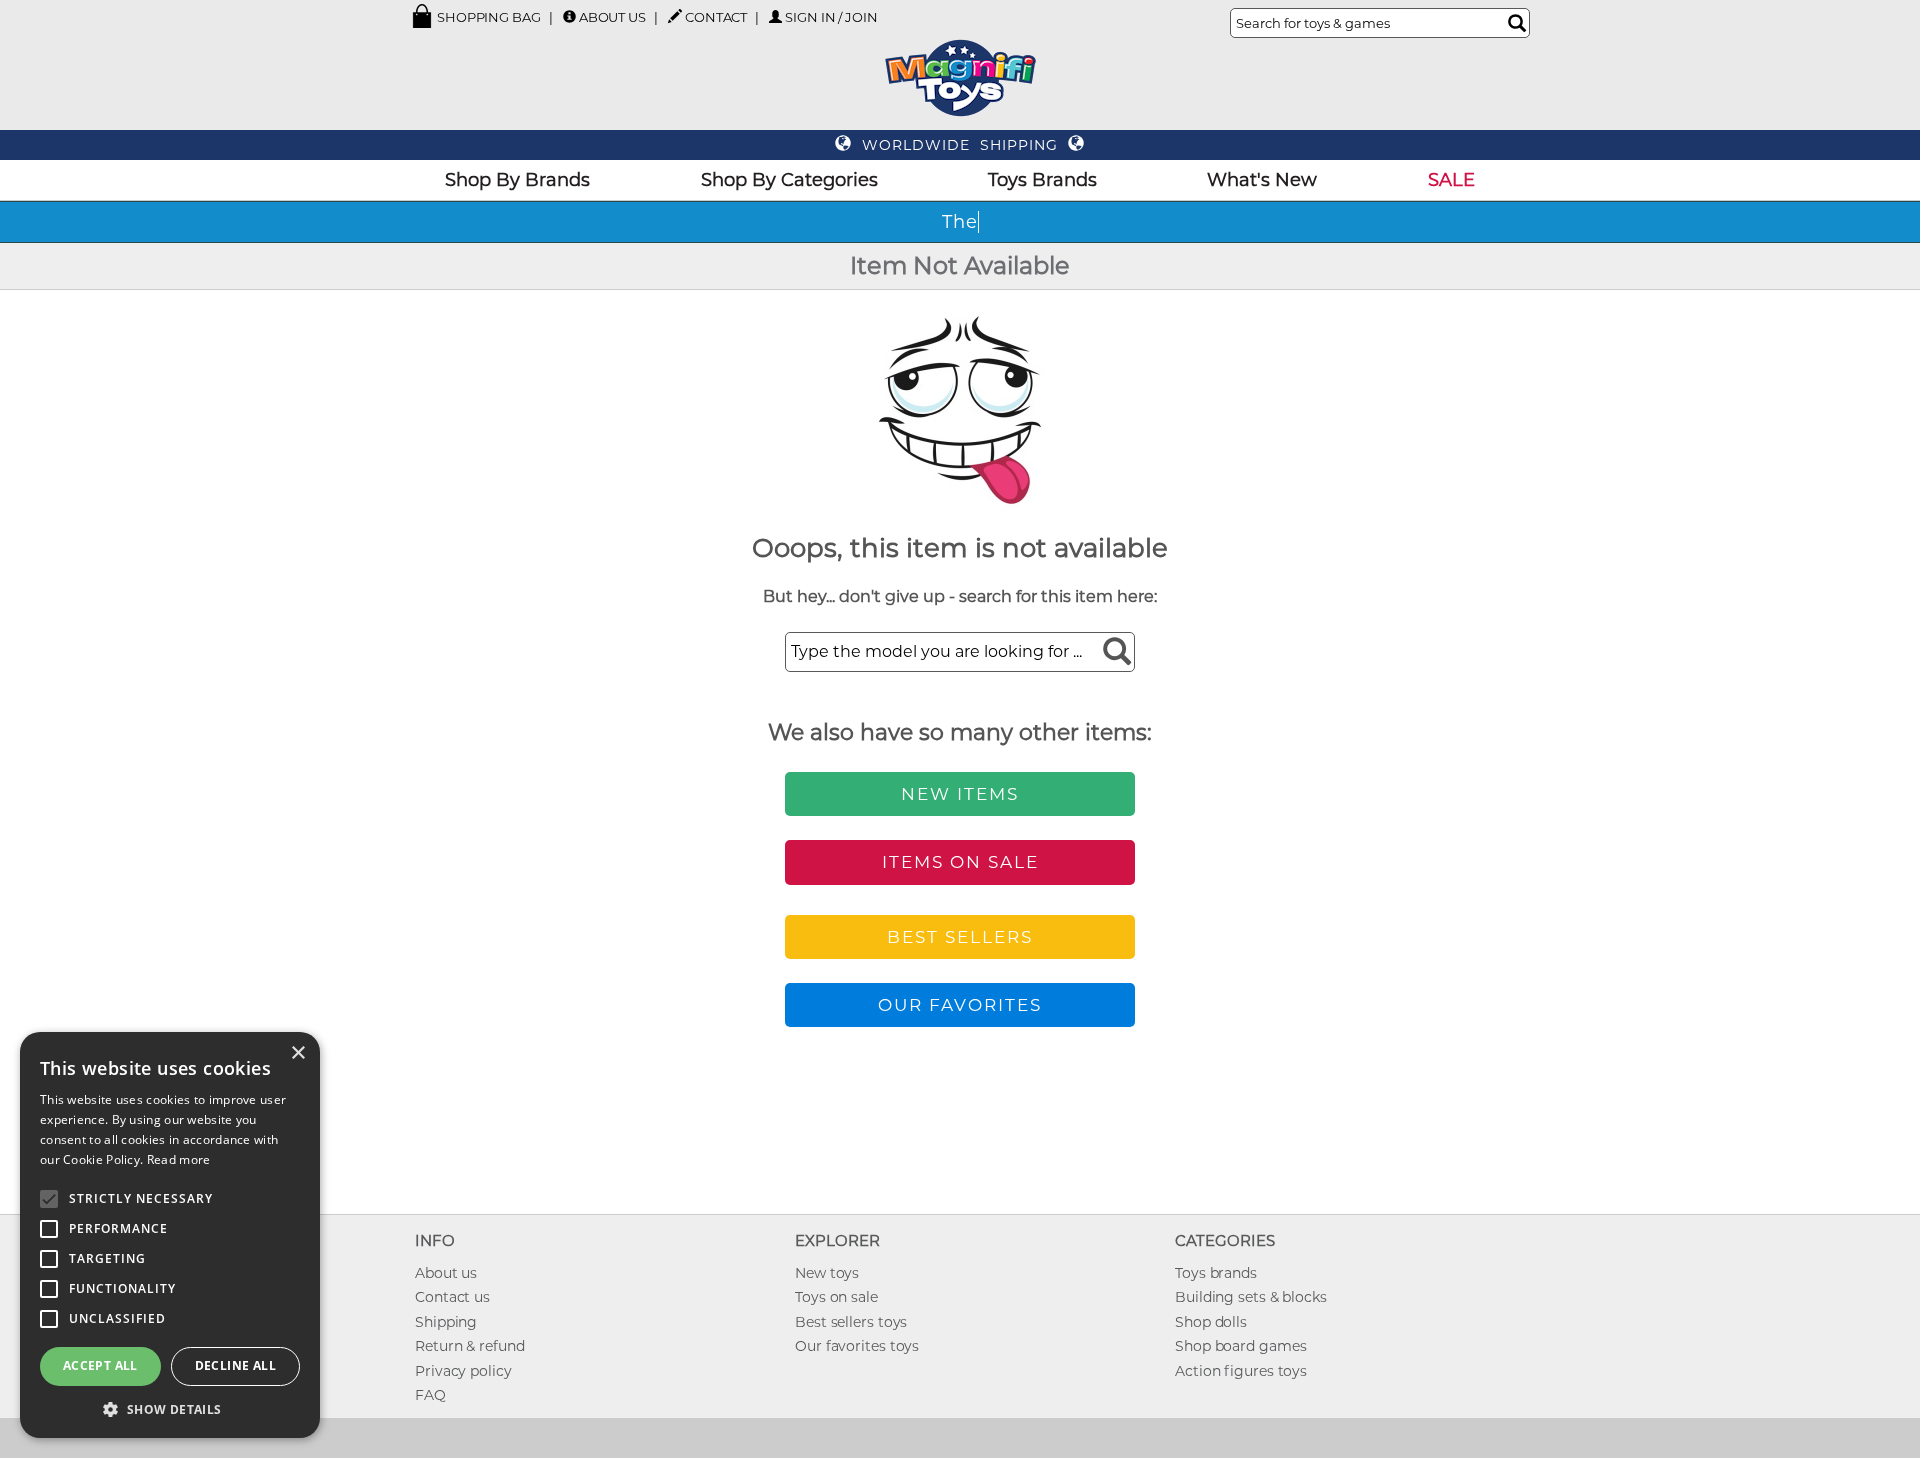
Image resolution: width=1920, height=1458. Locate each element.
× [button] (297, 1053)
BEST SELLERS (960, 937)
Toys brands (1216, 1273)
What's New (1262, 180)
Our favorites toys (857, 1346)
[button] (170, 1408)
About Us (612, 17)
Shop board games (1240, 1346)
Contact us (452, 1297)
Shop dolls (1211, 1322)
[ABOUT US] (569, 16)
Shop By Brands (517, 180)
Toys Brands (1042, 180)
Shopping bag (487, 17)
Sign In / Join (831, 17)
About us (446, 1273)
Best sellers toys (851, 1322)
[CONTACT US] (675, 16)
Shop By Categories (789, 180)
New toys (827, 1273)
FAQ (430, 1395)
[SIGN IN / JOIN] (775, 16)
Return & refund (470, 1346)
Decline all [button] (235, 1365)
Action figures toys (1241, 1371)
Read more (179, 1159)
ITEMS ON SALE (960, 862)
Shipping (446, 1322)
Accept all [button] (100, 1365)
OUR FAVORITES (960, 1005)
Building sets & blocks (1251, 1297)
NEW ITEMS (960, 794)
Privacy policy (463, 1371)
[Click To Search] (1517, 23)
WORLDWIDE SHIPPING (960, 145)
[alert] (170, 1235)
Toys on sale (836, 1297)
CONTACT (716, 17)
